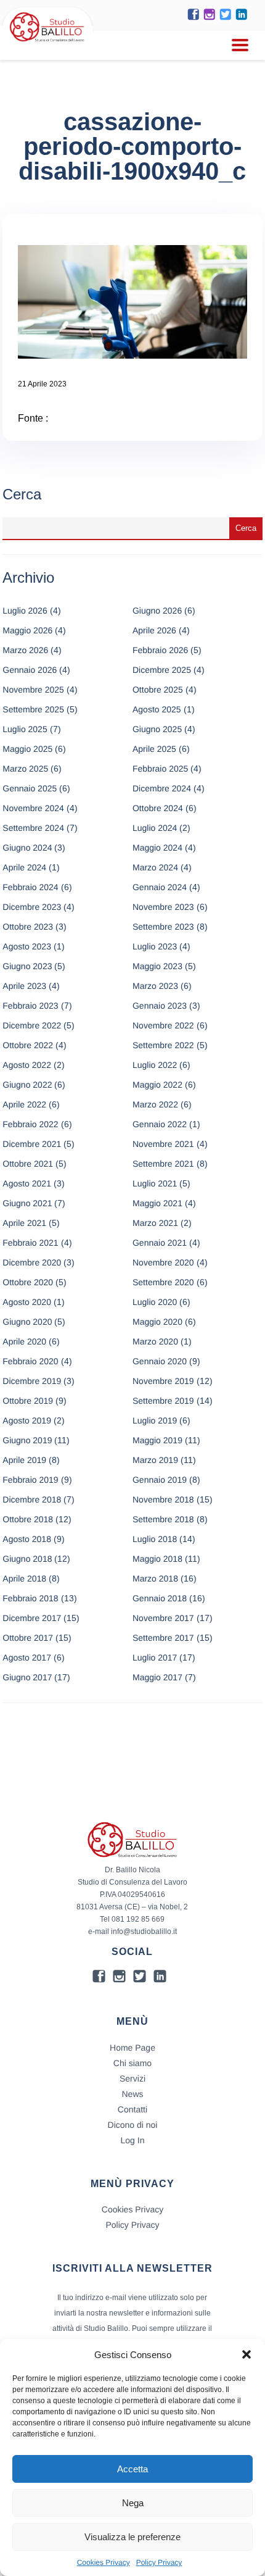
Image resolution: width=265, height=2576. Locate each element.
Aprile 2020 (24, 1341)
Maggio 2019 (157, 1440)
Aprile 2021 (24, 1223)
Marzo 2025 (25, 769)
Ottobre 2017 (28, 1638)
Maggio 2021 (157, 1203)
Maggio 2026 (27, 630)
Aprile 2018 (24, 1578)
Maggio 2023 (157, 966)
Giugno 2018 (27, 1559)
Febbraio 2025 (160, 769)
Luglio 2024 (155, 828)
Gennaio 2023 (160, 1006)
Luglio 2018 (155, 1539)
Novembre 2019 (163, 1381)
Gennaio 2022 (160, 1124)
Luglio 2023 (155, 946)
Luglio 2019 (155, 1420)
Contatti (132, 2109)
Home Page (132, 2048)
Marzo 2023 (155, 986)
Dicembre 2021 (32, 1144)
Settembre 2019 (163, 1401)
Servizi (132, 2078)
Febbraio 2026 (160, 650)
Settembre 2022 (163, 1045)
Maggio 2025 (27, 749)
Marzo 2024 (155, 867)
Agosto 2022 (27, 1065)
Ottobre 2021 (28, 1164)
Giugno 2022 (27, 1085)
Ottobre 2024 (158, 808)
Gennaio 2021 (160, 1243)
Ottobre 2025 (158, 690)
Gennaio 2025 (30, 788)
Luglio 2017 (155, 1657)
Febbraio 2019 (30, 1480)
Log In (133, 2140)
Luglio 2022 (155, 1065)
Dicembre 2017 (32, 1618)
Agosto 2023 (27, 946)
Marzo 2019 (155, 1460)
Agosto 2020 (27, 1302)
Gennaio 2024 (160, 887)
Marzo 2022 (155, 1104)
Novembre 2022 (163, 1025)
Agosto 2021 (27, 1183)
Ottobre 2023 (28, 927)
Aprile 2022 (24, 1104)
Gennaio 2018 (160, 1598)
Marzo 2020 (155, 1341)
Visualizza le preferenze (132, 2537)
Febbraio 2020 (30, 1361)
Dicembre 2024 (162, 788)
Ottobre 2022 (28, 1045)
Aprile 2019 (24, 1460)
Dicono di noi (133, 2125)
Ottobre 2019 (28, 1401)
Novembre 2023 (163, 907)
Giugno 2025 (157, 729)
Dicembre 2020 (32, 1262)
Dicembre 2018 (32, 1499)
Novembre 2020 (163, 1262)
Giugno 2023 (27, 966)
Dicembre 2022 (32, 1025)
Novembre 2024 (33, 808)
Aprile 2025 (154, 749)
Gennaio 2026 (30, 670)
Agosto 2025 (157, 709)
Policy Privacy (159, 2562)
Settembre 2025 (33, 709)
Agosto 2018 (27, 1539)
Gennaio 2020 (160, 1361)
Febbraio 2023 (30, 1006)
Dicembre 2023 (32, 907)
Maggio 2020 (157, 1322)
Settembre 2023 (163, 927)
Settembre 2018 (163, 1519)
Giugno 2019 (27, 1440)
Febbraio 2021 (30, 1243)
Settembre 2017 (163, 1638)
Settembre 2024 (33, 828)
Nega (133, 2503)
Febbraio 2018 (30, 1598)
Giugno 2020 (27, 1322)
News (132, 2094)
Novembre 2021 (163, 1144)
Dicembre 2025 (162, 670)
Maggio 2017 (157, 1677)
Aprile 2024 (24, 867)
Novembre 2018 (163, 1499)
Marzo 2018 (155, 1578)
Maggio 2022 (157, 1085)
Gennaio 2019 (160, 1480)
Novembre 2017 (163, 1618)
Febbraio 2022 (30, 1124)
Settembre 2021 (163, 1164)
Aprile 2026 (154, 630)
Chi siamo (132, 2063)
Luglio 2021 (155, 1183)
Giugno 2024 (27, 848)
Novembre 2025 (33, 690)
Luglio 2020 (155, 1302)
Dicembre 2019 (32, 1381)
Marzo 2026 (25, 650)
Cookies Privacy (104, 2562)
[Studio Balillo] (47, 43)
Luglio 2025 (25, 729)
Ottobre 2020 (28, 1282)
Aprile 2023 (24, 986)
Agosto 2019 (27, 1420)
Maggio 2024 (157, 848)
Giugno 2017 (27, 1677)
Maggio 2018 (157, 1559)
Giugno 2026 (157, 611)
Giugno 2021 (27, 1203)
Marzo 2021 (155, 1223)
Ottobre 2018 (28, 1519)
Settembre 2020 (163, 1282)
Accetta (132, 2469)
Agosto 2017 (27, 1657)
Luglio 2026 (25, 611)
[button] (247, 2354)
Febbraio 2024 (30, 887)
